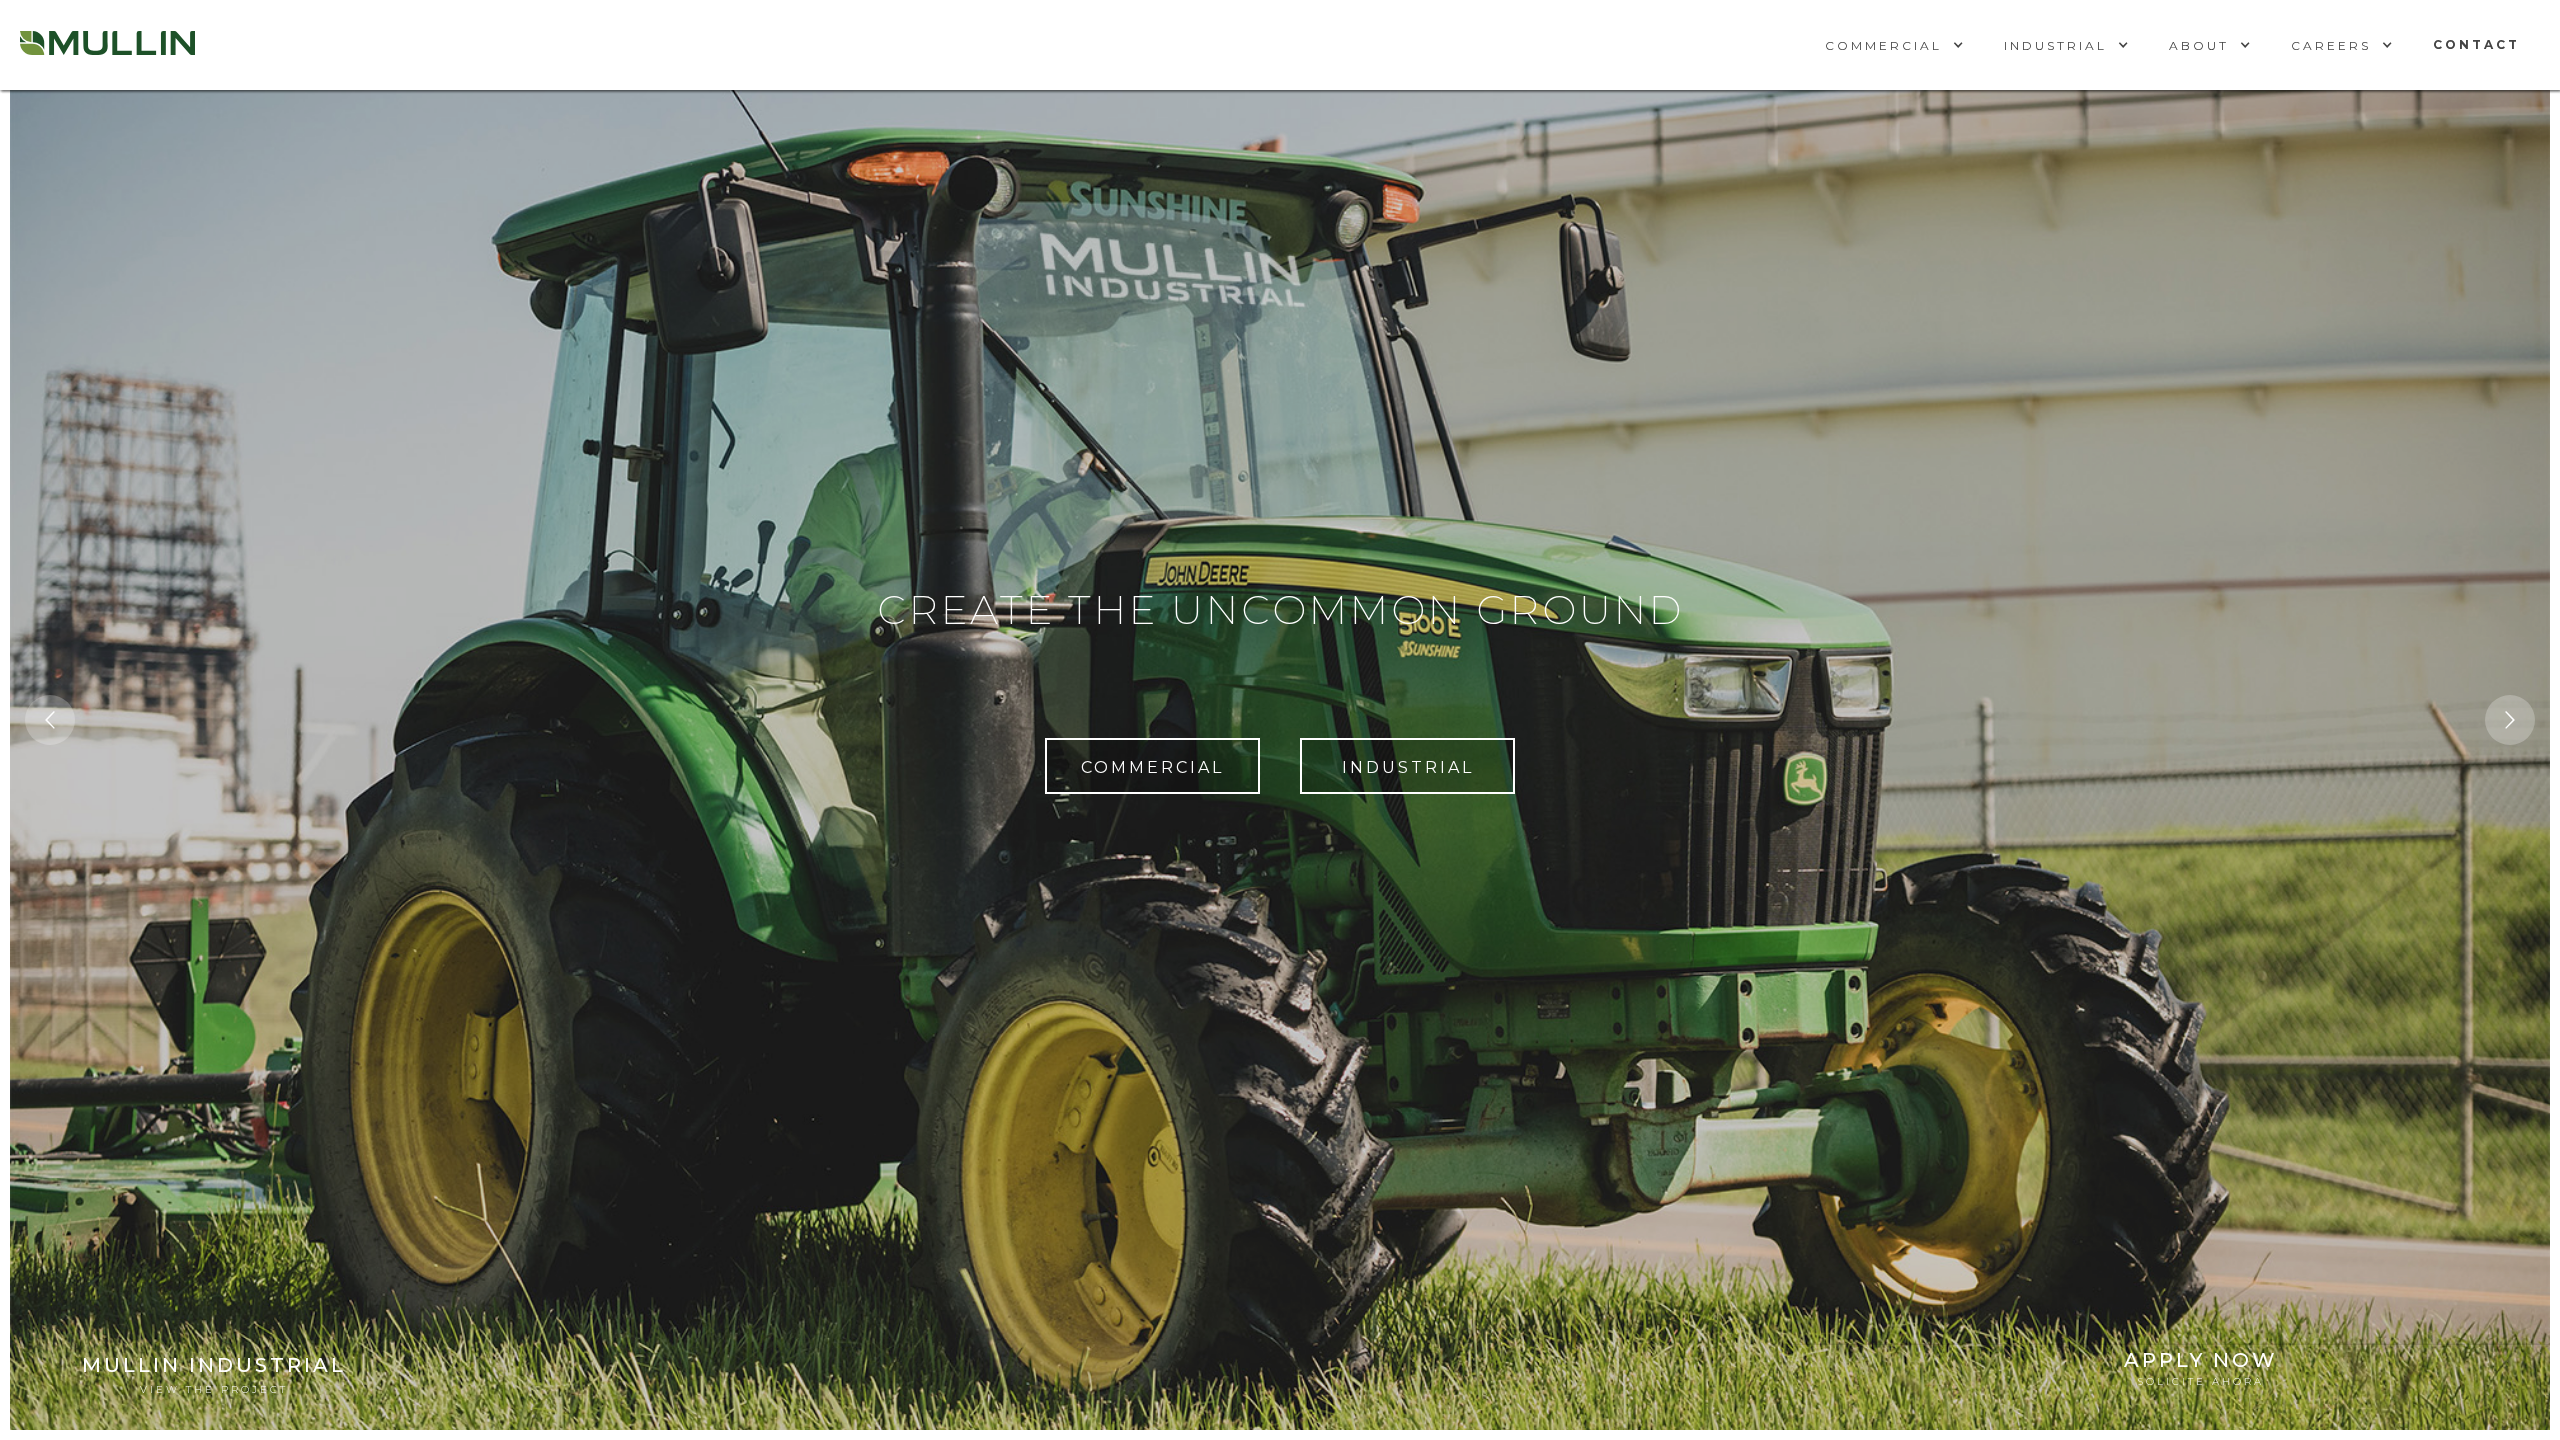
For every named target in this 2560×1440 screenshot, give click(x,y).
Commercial (1152, 767)
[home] (107, 45)
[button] (1894, 45)
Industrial (1408, 767)
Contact (2476, 44)
